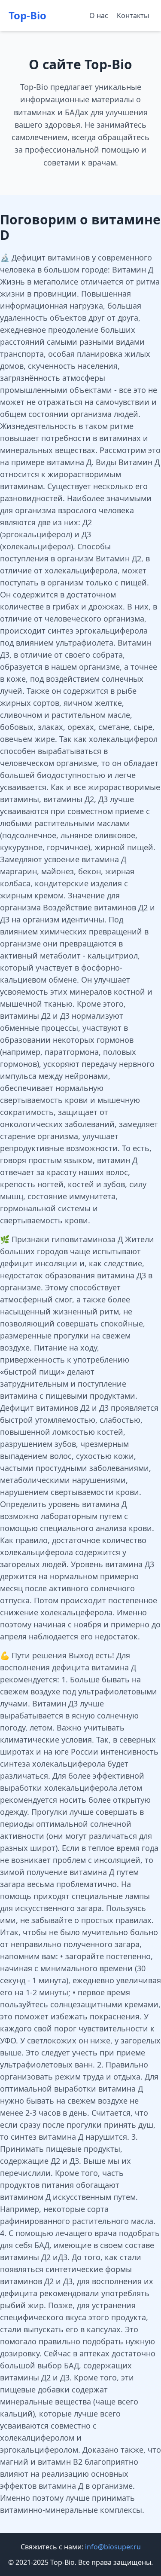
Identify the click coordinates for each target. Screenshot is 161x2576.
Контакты (133, 15)
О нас (99, 15)
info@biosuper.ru (113, 2547)
